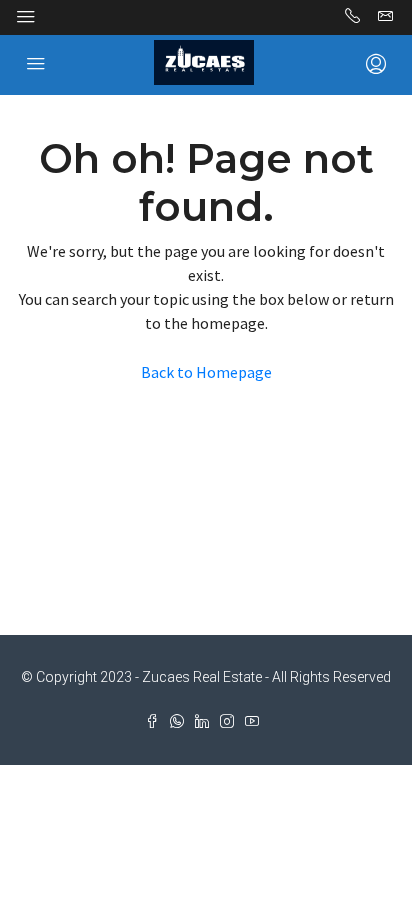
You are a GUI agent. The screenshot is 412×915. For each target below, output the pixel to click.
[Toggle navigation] (26, 17)
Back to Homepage (206, 372)
